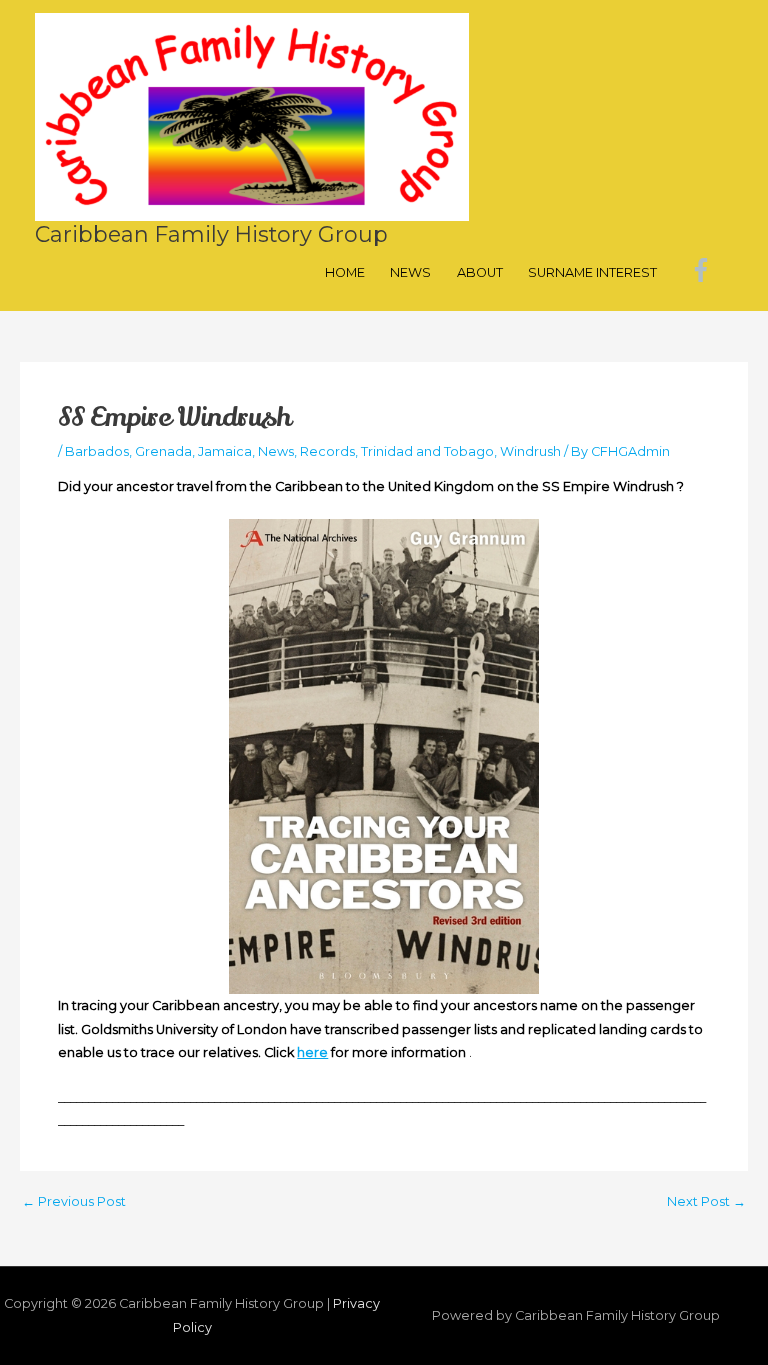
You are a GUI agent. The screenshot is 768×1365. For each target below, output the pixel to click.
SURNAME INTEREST (592, 272)
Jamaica (225, 451)
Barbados (97, 451)
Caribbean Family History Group (211, 234)
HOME (345, 272)
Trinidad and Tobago (427, 451)
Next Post (706, 1202)
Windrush (530, 451)
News (276, 451)
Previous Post (74, 1202)
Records (327, 451)
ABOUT (480, 272)
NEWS (410, 272)
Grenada (163, 451)
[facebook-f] (704, 270)
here (312, 1052)
